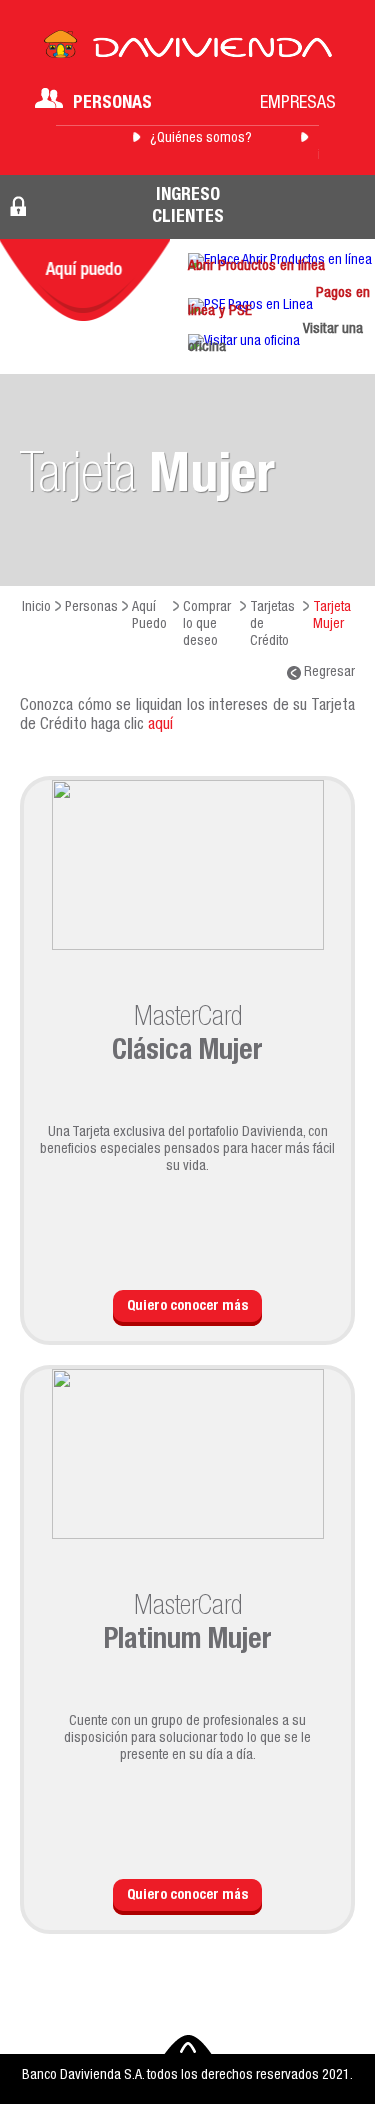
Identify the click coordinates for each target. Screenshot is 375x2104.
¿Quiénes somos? (201, 139)
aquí (160, 726)
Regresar (328, 673)
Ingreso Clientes (188, 207)
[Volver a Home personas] (188, 50)
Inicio (36, 608)
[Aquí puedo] (85, 280)
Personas (112, 104)
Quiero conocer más (187, 1307)
